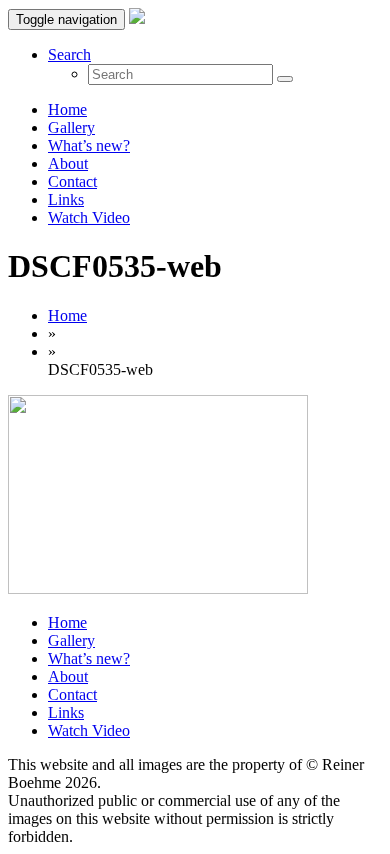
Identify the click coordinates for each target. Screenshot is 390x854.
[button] (69, 54)
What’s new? (89, 145)
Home (67, 109)
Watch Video (89, 217)
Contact (72, 181)
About (68, 163)
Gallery (71, 127)
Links (66, 199)
